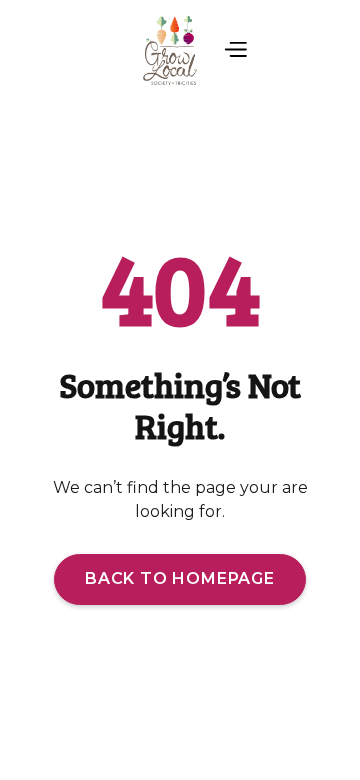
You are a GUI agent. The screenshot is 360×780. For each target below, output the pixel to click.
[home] (167, 51)
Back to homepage (180, 578)
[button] (235, 51)
